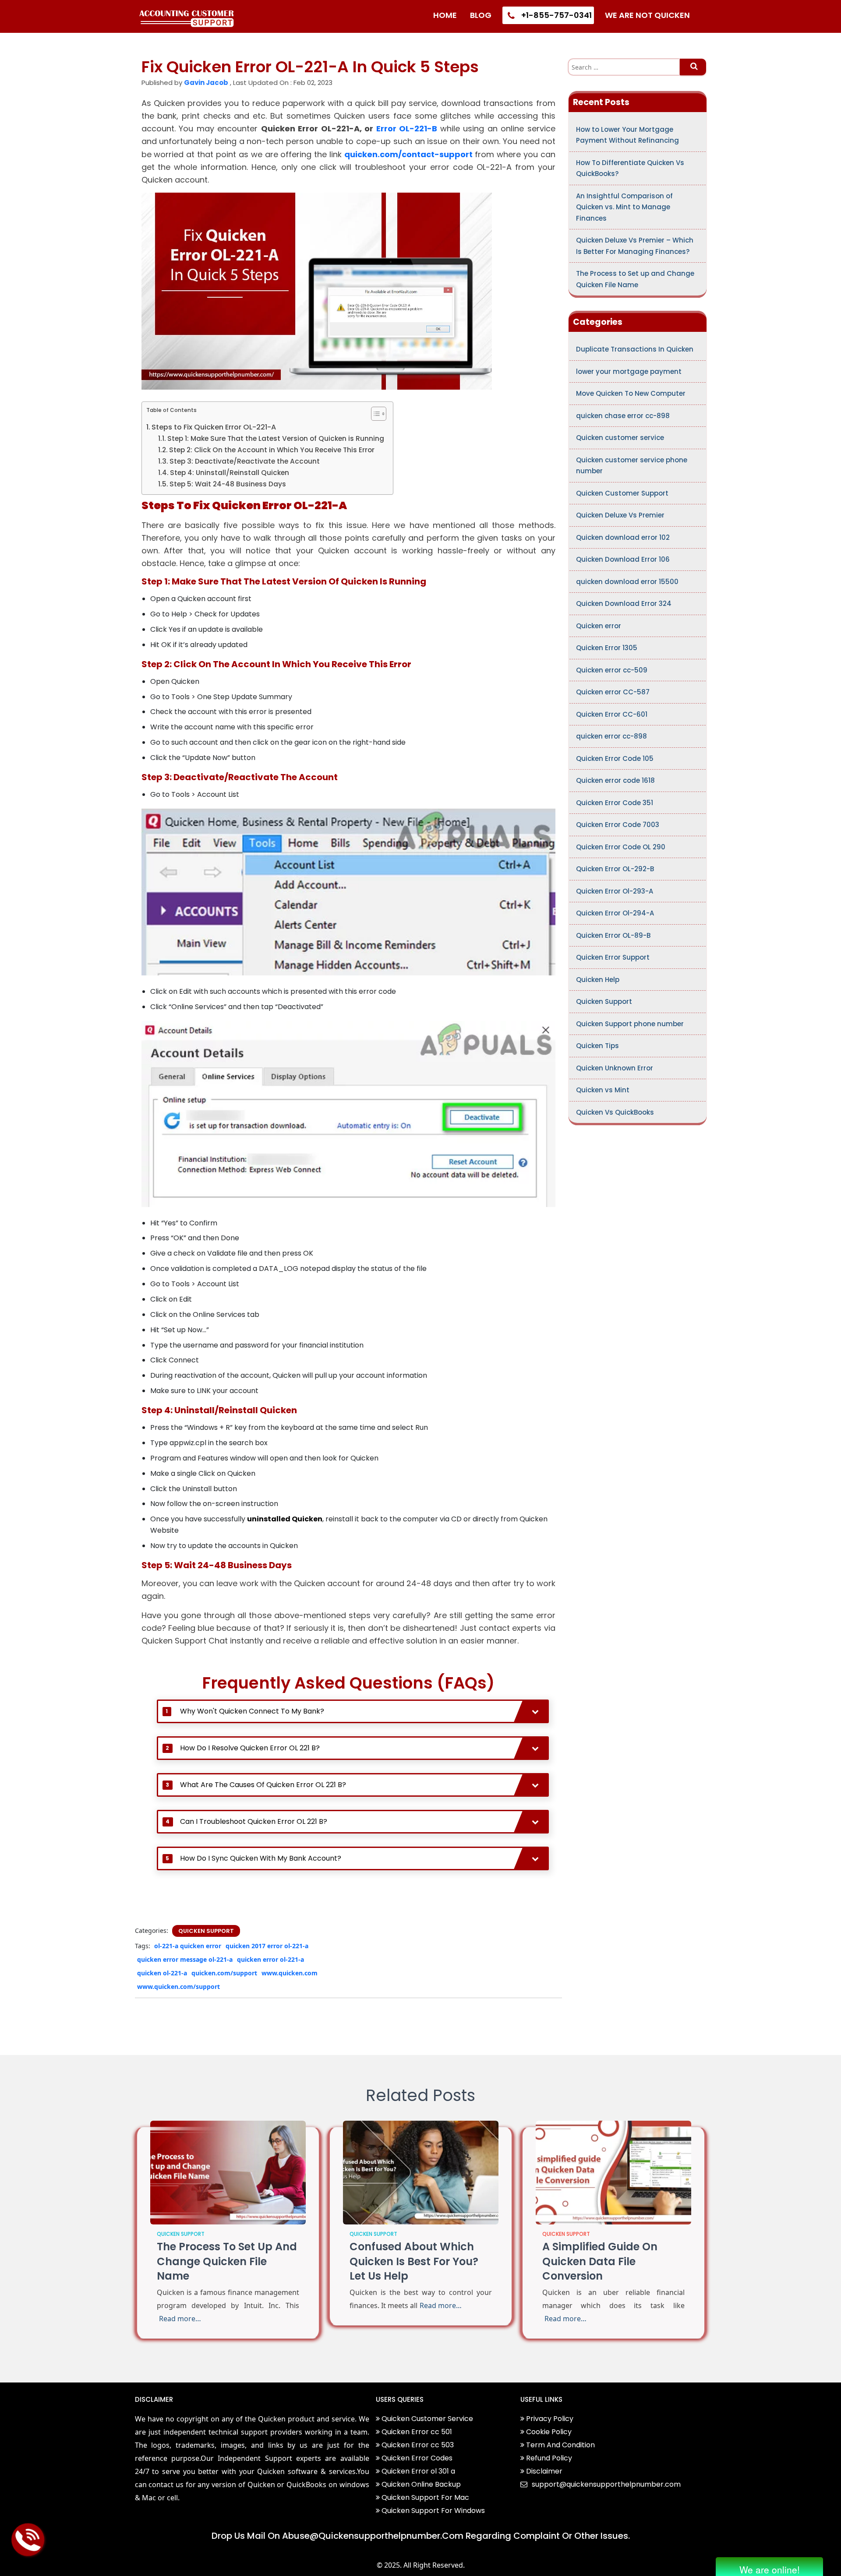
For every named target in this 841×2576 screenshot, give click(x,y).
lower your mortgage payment (629, 371)
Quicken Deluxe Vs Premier (620, 515)
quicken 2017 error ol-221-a (267, 1946)
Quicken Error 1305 (607, 648)
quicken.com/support (224, 1973)
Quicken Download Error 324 (624, 604)
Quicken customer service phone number (632, 466)
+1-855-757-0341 (556, 15)
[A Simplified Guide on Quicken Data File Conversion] (613, 2172)
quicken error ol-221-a (270, 1959)
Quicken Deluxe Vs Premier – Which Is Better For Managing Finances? (635, 246)
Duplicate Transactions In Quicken (635, 349)
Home (445, 15)
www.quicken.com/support (178, 1987)
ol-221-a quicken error (188, 1946)
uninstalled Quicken (285, 1519)
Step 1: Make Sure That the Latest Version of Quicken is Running (276, 438)
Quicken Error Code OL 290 (621, 847)
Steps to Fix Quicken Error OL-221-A (214, 427)
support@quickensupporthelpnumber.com (606, 2484)
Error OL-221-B (408, 128)
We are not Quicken (647, 15)
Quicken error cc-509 (612, 670)
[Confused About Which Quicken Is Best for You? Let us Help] (421, 2172)
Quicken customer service (620, 438)
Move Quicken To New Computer (631, 393)
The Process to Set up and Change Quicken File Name (635, 279)
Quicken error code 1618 (615, 780)
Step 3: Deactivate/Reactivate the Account (245, 461)
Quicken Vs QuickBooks (615, 1112)
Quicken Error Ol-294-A (615, 913)
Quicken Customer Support (622, 493)
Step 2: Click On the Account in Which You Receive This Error (272, 450)
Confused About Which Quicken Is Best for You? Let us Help (414, 2261)
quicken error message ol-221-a (185, 1959)
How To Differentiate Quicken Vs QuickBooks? (630, 168)
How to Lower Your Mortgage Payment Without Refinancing (627, 135)
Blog (481, 15)
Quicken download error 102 (623, 537)
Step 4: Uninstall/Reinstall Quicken (230, 473)
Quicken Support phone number (630, 1024)
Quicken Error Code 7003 (618, 825)
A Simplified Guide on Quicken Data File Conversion (600, 2261)
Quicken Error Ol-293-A (615, 891)
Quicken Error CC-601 (612, 714)
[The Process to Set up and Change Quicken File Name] (228, 2172)
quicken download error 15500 (627, 582)
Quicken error (599, 626)
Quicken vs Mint (603, 1090)
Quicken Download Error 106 (623, 559)
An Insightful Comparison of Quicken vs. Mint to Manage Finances (624, 207)
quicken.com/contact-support (408, 154)
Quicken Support (206, 1931)
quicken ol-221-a (162, 1973)
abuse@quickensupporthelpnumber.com (373, 2536)
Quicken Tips (597, 1046)
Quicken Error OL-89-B (613, 935)
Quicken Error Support (613, 957)
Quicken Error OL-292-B (615, 869)
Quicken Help (598, 980)
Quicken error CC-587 (613, 692)
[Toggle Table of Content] (374, 414)
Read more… (180, 2319)
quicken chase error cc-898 (623, 416)
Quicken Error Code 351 (615, 803)
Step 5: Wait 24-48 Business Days (228, 484)
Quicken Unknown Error (615, 1068)
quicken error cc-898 (611, 736)
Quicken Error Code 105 (615, 758)
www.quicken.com (290, 1973)
